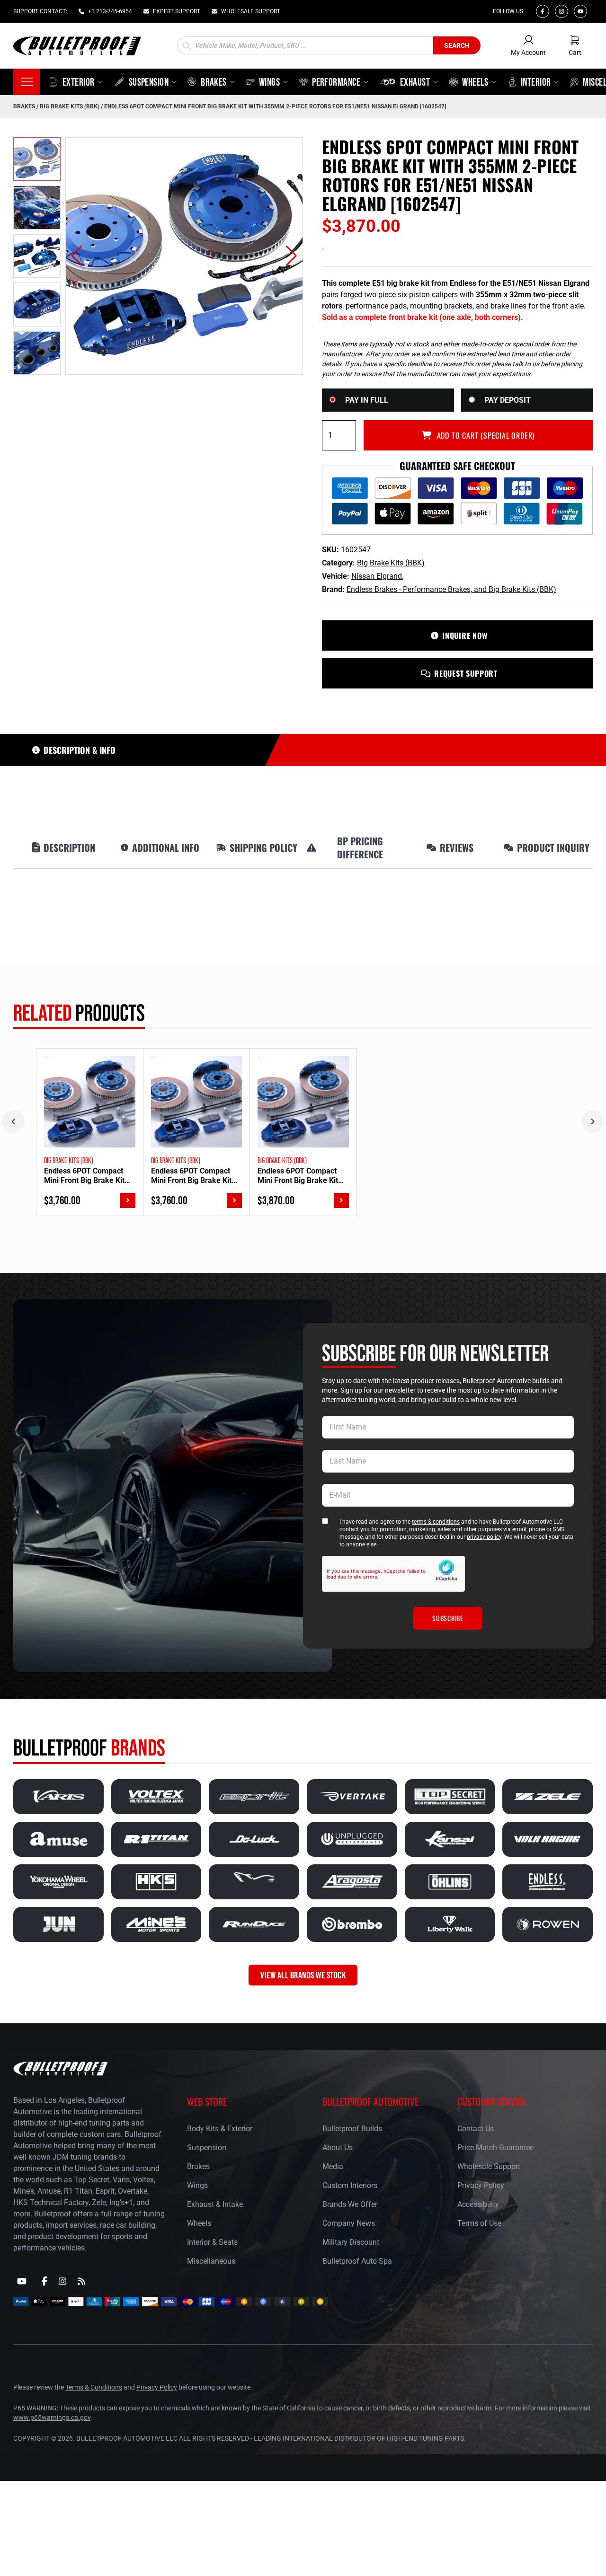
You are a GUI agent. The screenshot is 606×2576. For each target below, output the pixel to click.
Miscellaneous (211, 2261)
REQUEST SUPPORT (466, 673)
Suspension (207, 2148)
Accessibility (478, 2204)
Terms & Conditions (94, 2387)
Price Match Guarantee (495, 2148)
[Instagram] (561, 11)
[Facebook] (543, 11)
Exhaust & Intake (215, 2204)
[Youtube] (580, 11)
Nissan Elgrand (377, 576)
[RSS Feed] (81, 2281)
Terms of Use (479, 2223)
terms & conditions (436, 1522)
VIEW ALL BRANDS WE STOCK (303, 1975)
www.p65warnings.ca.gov (52, 2417)
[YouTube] (22, 2281)
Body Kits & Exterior (220, 2129)
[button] (77, 256)
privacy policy (484, 1537)
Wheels (199, 2223)
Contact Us (476, 2129)
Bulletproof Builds (352, 2129)
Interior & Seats (212, 2242)
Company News (349, 2223)
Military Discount (351, 2242)
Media (333, 2166)
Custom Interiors (350, 2185)
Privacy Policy (481, 2185)
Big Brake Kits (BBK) (70, 106)
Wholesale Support (489, 2166)
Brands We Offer (350, 2204)
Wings (197, 2185)
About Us (338, 2148)
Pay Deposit (508, 400)
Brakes (24, 106)
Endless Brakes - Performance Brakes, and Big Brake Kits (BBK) (451, 589)
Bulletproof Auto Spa (357, 2261)
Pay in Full (367, 400)
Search (457, 45)
